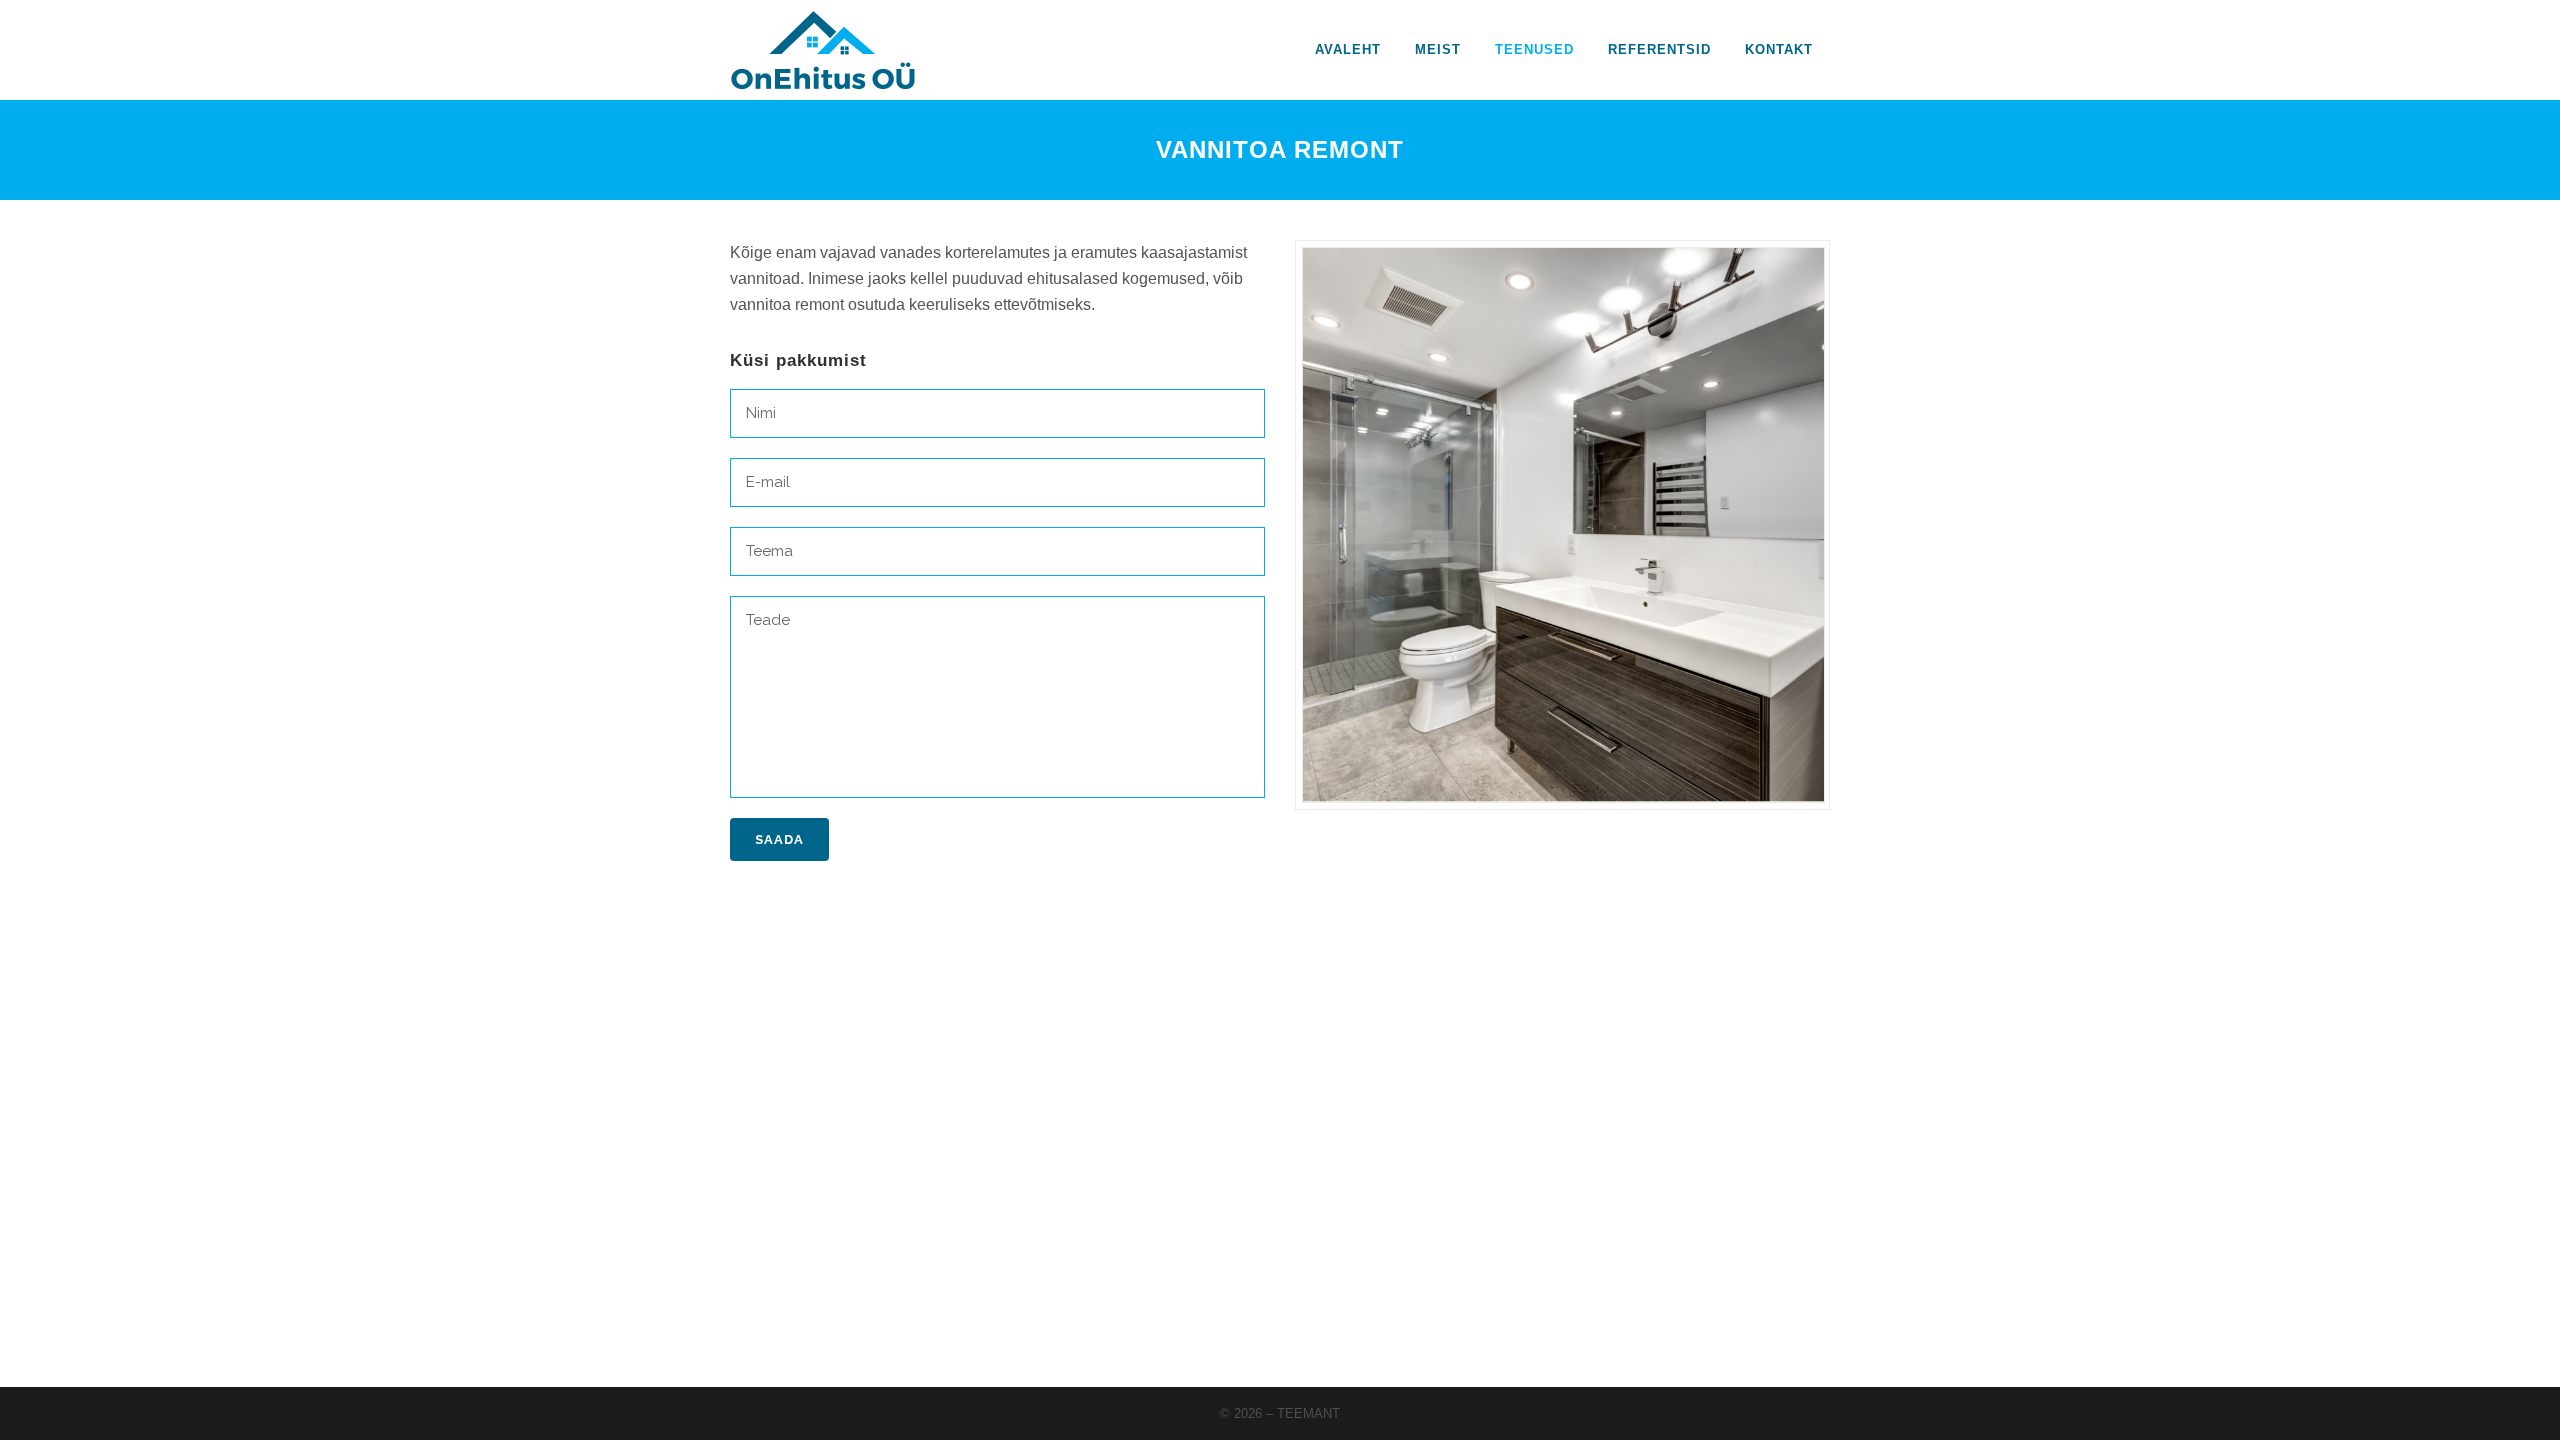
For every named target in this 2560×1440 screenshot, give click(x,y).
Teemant (1308, 1413)
